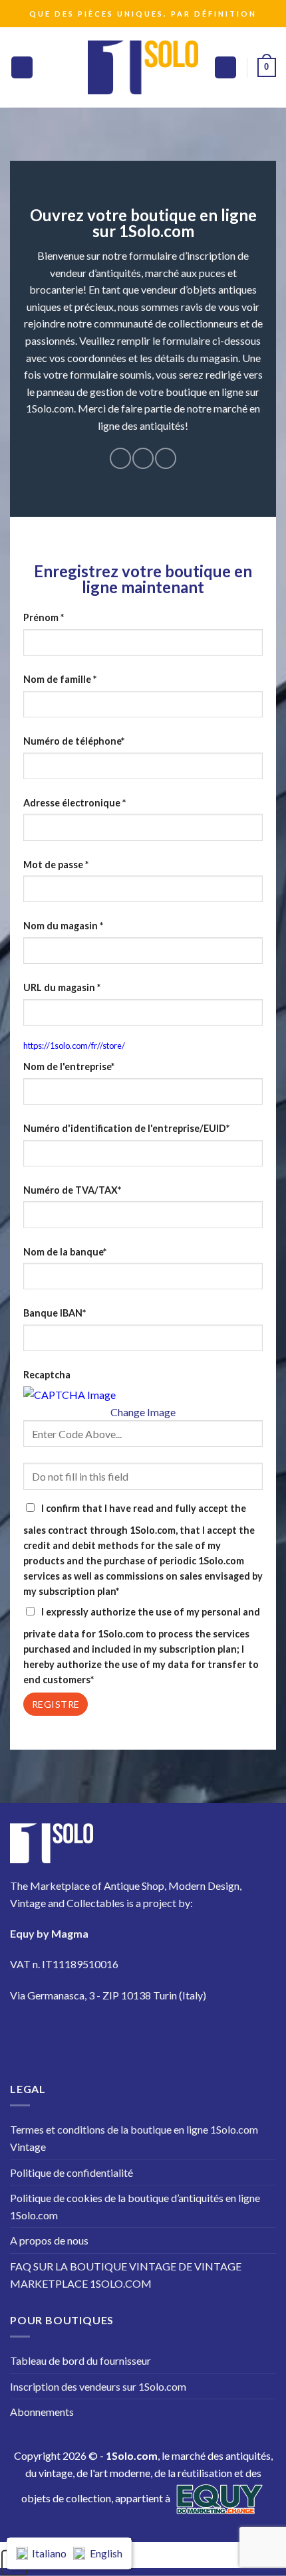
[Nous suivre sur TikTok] (165, 458)
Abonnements (42, 2412)
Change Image (143, 1412)
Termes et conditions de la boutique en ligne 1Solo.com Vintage (134, 2138)
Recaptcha (47, 1375)
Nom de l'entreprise (69, 1066)
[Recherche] (225, 67)
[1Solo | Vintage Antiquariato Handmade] (143, 67)
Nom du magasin (63, 926)
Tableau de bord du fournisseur (80, 2360)
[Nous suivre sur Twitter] (103, 2034)
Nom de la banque (65, 1252)
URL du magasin (62, 987)
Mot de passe (56, 865)
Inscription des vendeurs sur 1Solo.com (98, 2386)
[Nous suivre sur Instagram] (143, 458)
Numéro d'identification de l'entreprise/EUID (126, 1128)
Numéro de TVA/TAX (72, 1190)
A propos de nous (49, 2240)
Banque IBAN (55, 1313)
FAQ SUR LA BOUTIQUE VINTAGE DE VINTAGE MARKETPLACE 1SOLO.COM (126, 2275)
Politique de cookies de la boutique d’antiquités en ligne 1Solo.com (135, 2206)
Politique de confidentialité (71, 2172)
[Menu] (22, 67)
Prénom (44, 617)
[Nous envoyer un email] (140, 2034)
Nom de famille (60, 679)
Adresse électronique (74, 803)
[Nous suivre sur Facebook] (120, 458)
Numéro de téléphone (74, 741)
